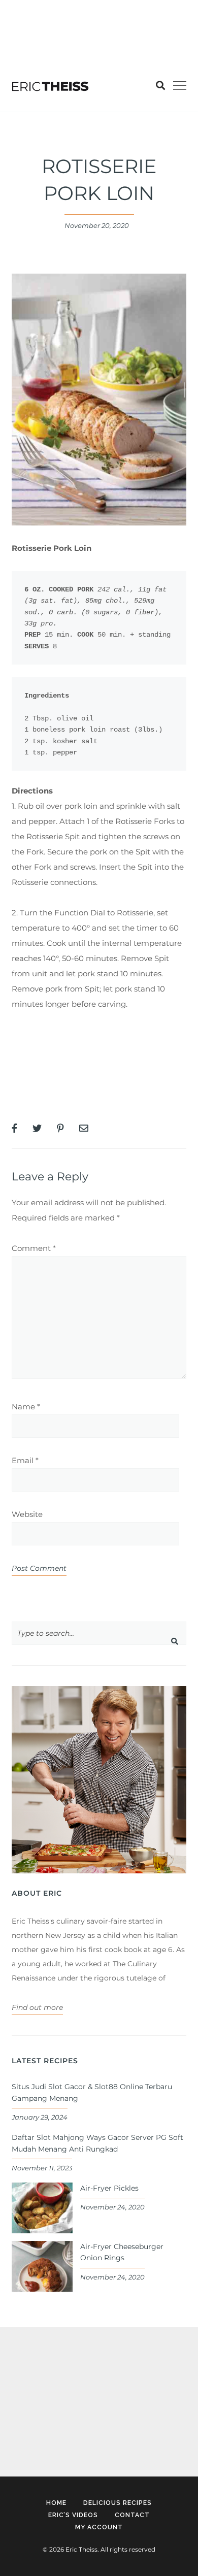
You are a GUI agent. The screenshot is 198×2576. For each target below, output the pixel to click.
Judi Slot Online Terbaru (57, 1065)
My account (99, 2527)
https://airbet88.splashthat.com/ (60, 38)
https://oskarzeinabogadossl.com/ (71, 2394)
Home (56, 2503)
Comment (34, 1248)
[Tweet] (37, 1129)
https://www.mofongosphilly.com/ (63, 23)
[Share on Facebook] (14, 1129)
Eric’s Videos (73, 2515)
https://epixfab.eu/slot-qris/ (59, 2365)
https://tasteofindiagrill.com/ (98, 7)
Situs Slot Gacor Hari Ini (56, 1095)
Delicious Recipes (118, 2503)
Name (26, 1407)
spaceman (30, 2424)
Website (27, 1514)
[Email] (84, 1129)
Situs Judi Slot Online (52, 1034)
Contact (132, 2515)
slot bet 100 (21, 7)
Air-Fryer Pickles (109, 2188)
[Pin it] (60, 1129)
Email (25, 1460)
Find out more (37, 2007)
